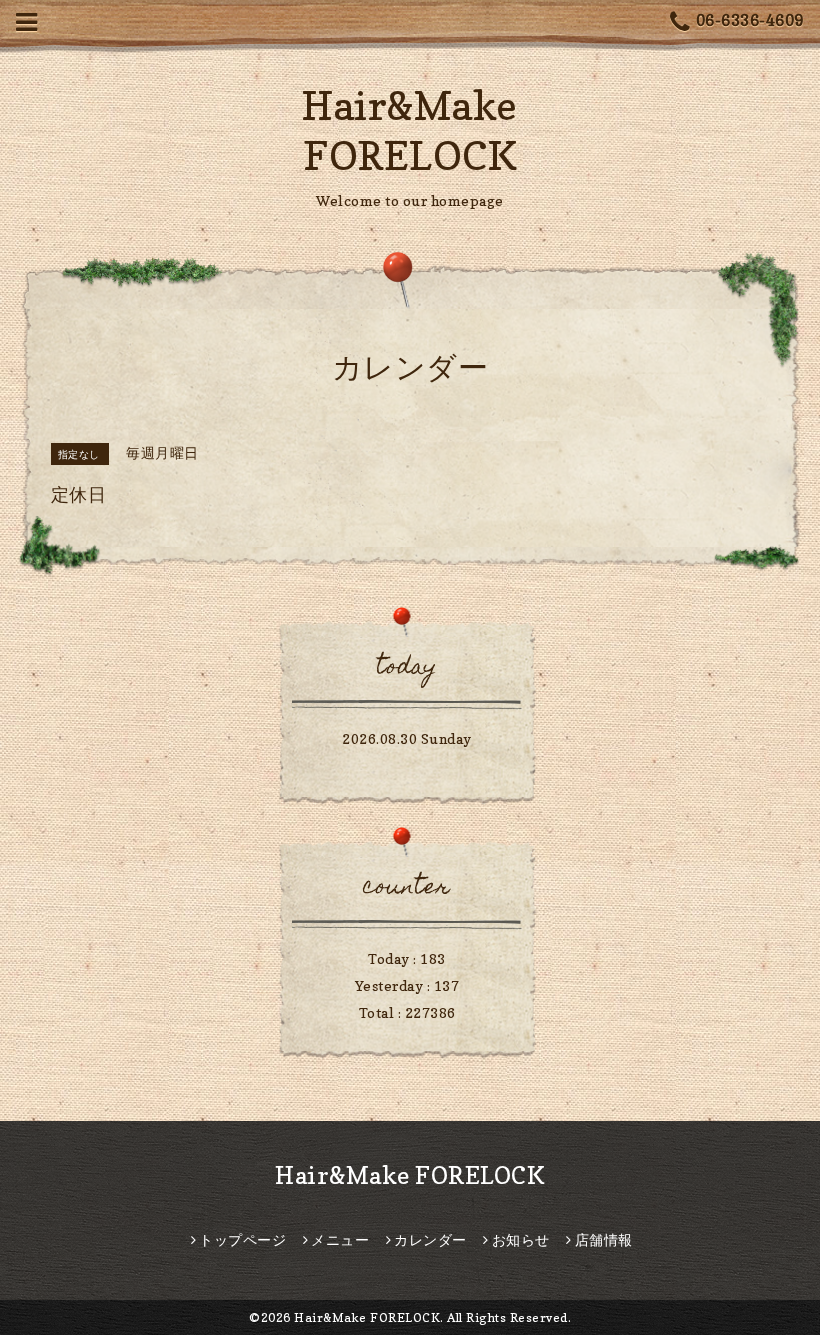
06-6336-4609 (750, 20)
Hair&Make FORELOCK (410, 1175)
